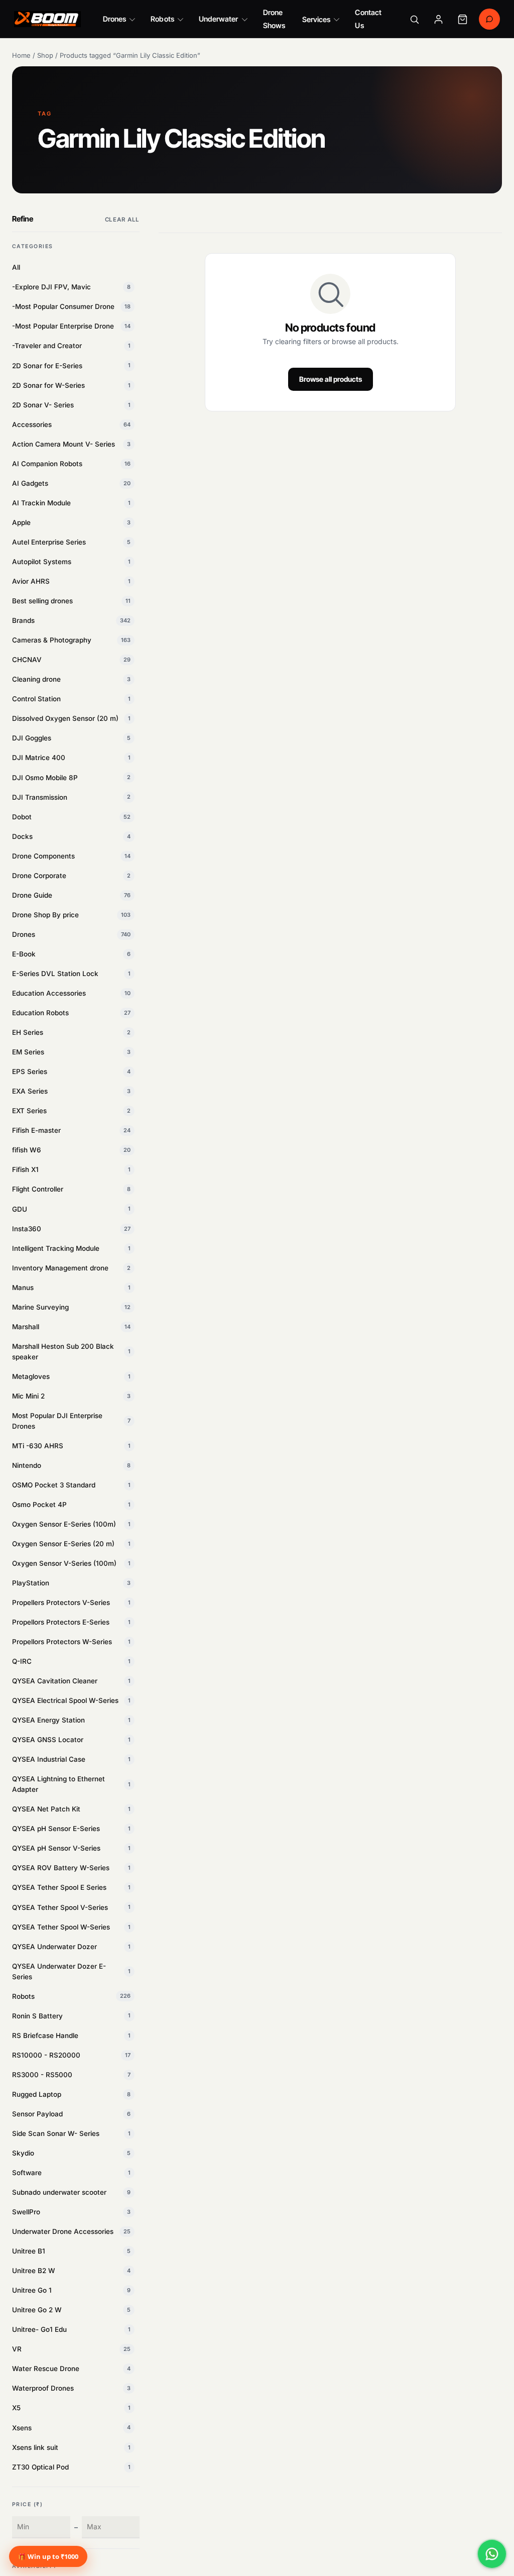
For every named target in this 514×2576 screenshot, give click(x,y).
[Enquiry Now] (489, 19)
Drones (114, 19)
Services (316, 19)
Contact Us (368, 19)
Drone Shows (274, 19)
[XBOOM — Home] (47, 19)
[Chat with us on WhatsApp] (492, 2554)
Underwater (219, 19)
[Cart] (462, 19)
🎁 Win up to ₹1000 (48, 2556)
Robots (162, 19)
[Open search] (414, 19)
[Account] (438, 19)
